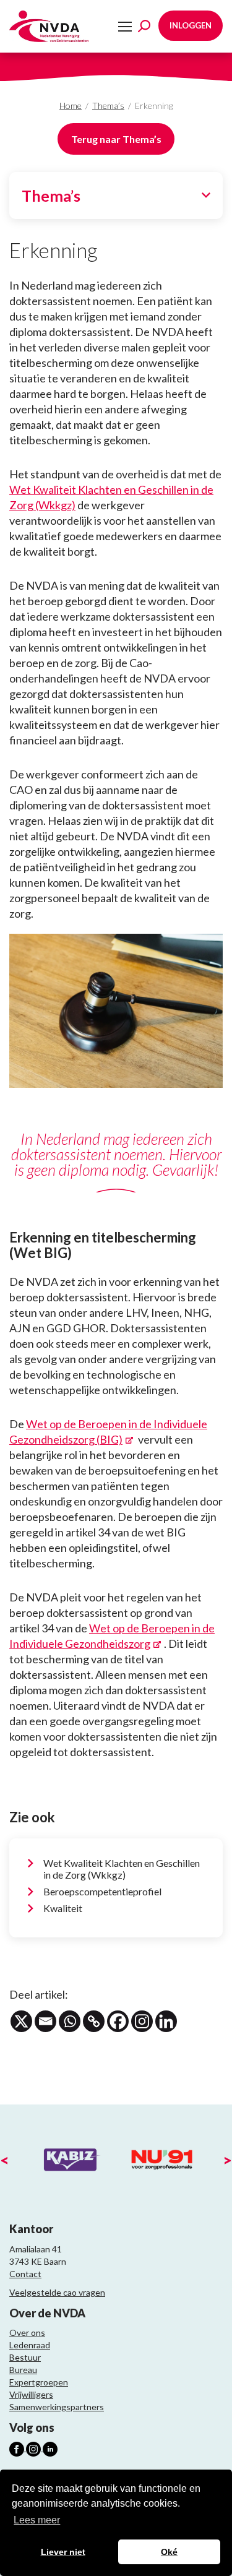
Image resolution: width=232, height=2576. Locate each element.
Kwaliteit (63, 1908)
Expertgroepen (39, 2382)
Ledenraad (30, 2345)
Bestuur (25, 2357)
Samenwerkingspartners (57, 2407)
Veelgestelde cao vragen (57, 2292)
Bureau (23, 2370)
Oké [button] (169, 2552)
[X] (21, 2021)
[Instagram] (142, 2021)
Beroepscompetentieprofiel (102, 1891)
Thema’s (108, 106)
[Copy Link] (94, 2021)
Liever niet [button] (63, 2552)
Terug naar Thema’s (116, 139)
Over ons (27, 2333)
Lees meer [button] (37, 2520)
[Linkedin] (166, 2021)
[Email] (45, 2021)
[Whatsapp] (70, 2021)
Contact (25, 2274)
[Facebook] (118, 2021)
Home (71, 106)
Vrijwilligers (31, 2394)
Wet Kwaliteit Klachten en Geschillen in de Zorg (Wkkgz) (122, 1869)
